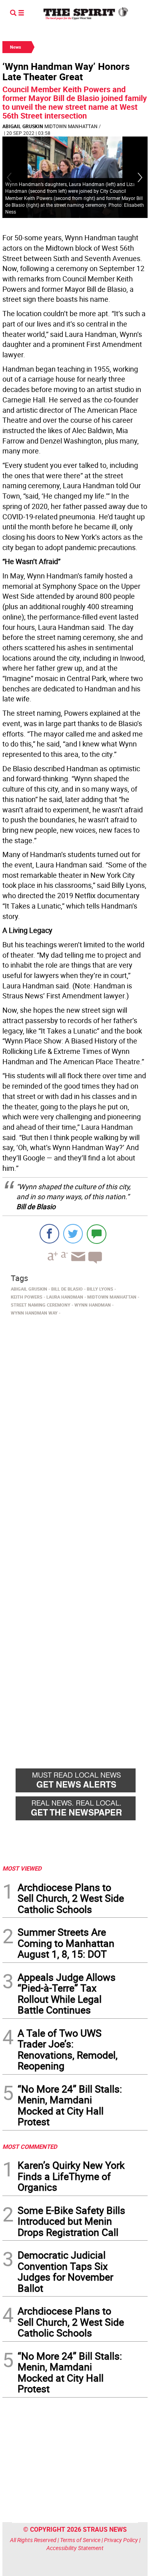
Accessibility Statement (75, 2548)
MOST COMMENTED (30, 2146)
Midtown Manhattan (71, 126)
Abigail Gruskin (23, 126)
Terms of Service (80, 2540)
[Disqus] (75, 1428)
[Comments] (97, 1234)
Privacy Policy (121, 2540)
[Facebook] (49, 1234)
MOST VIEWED (22, 1868)
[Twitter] (73, 1234)
